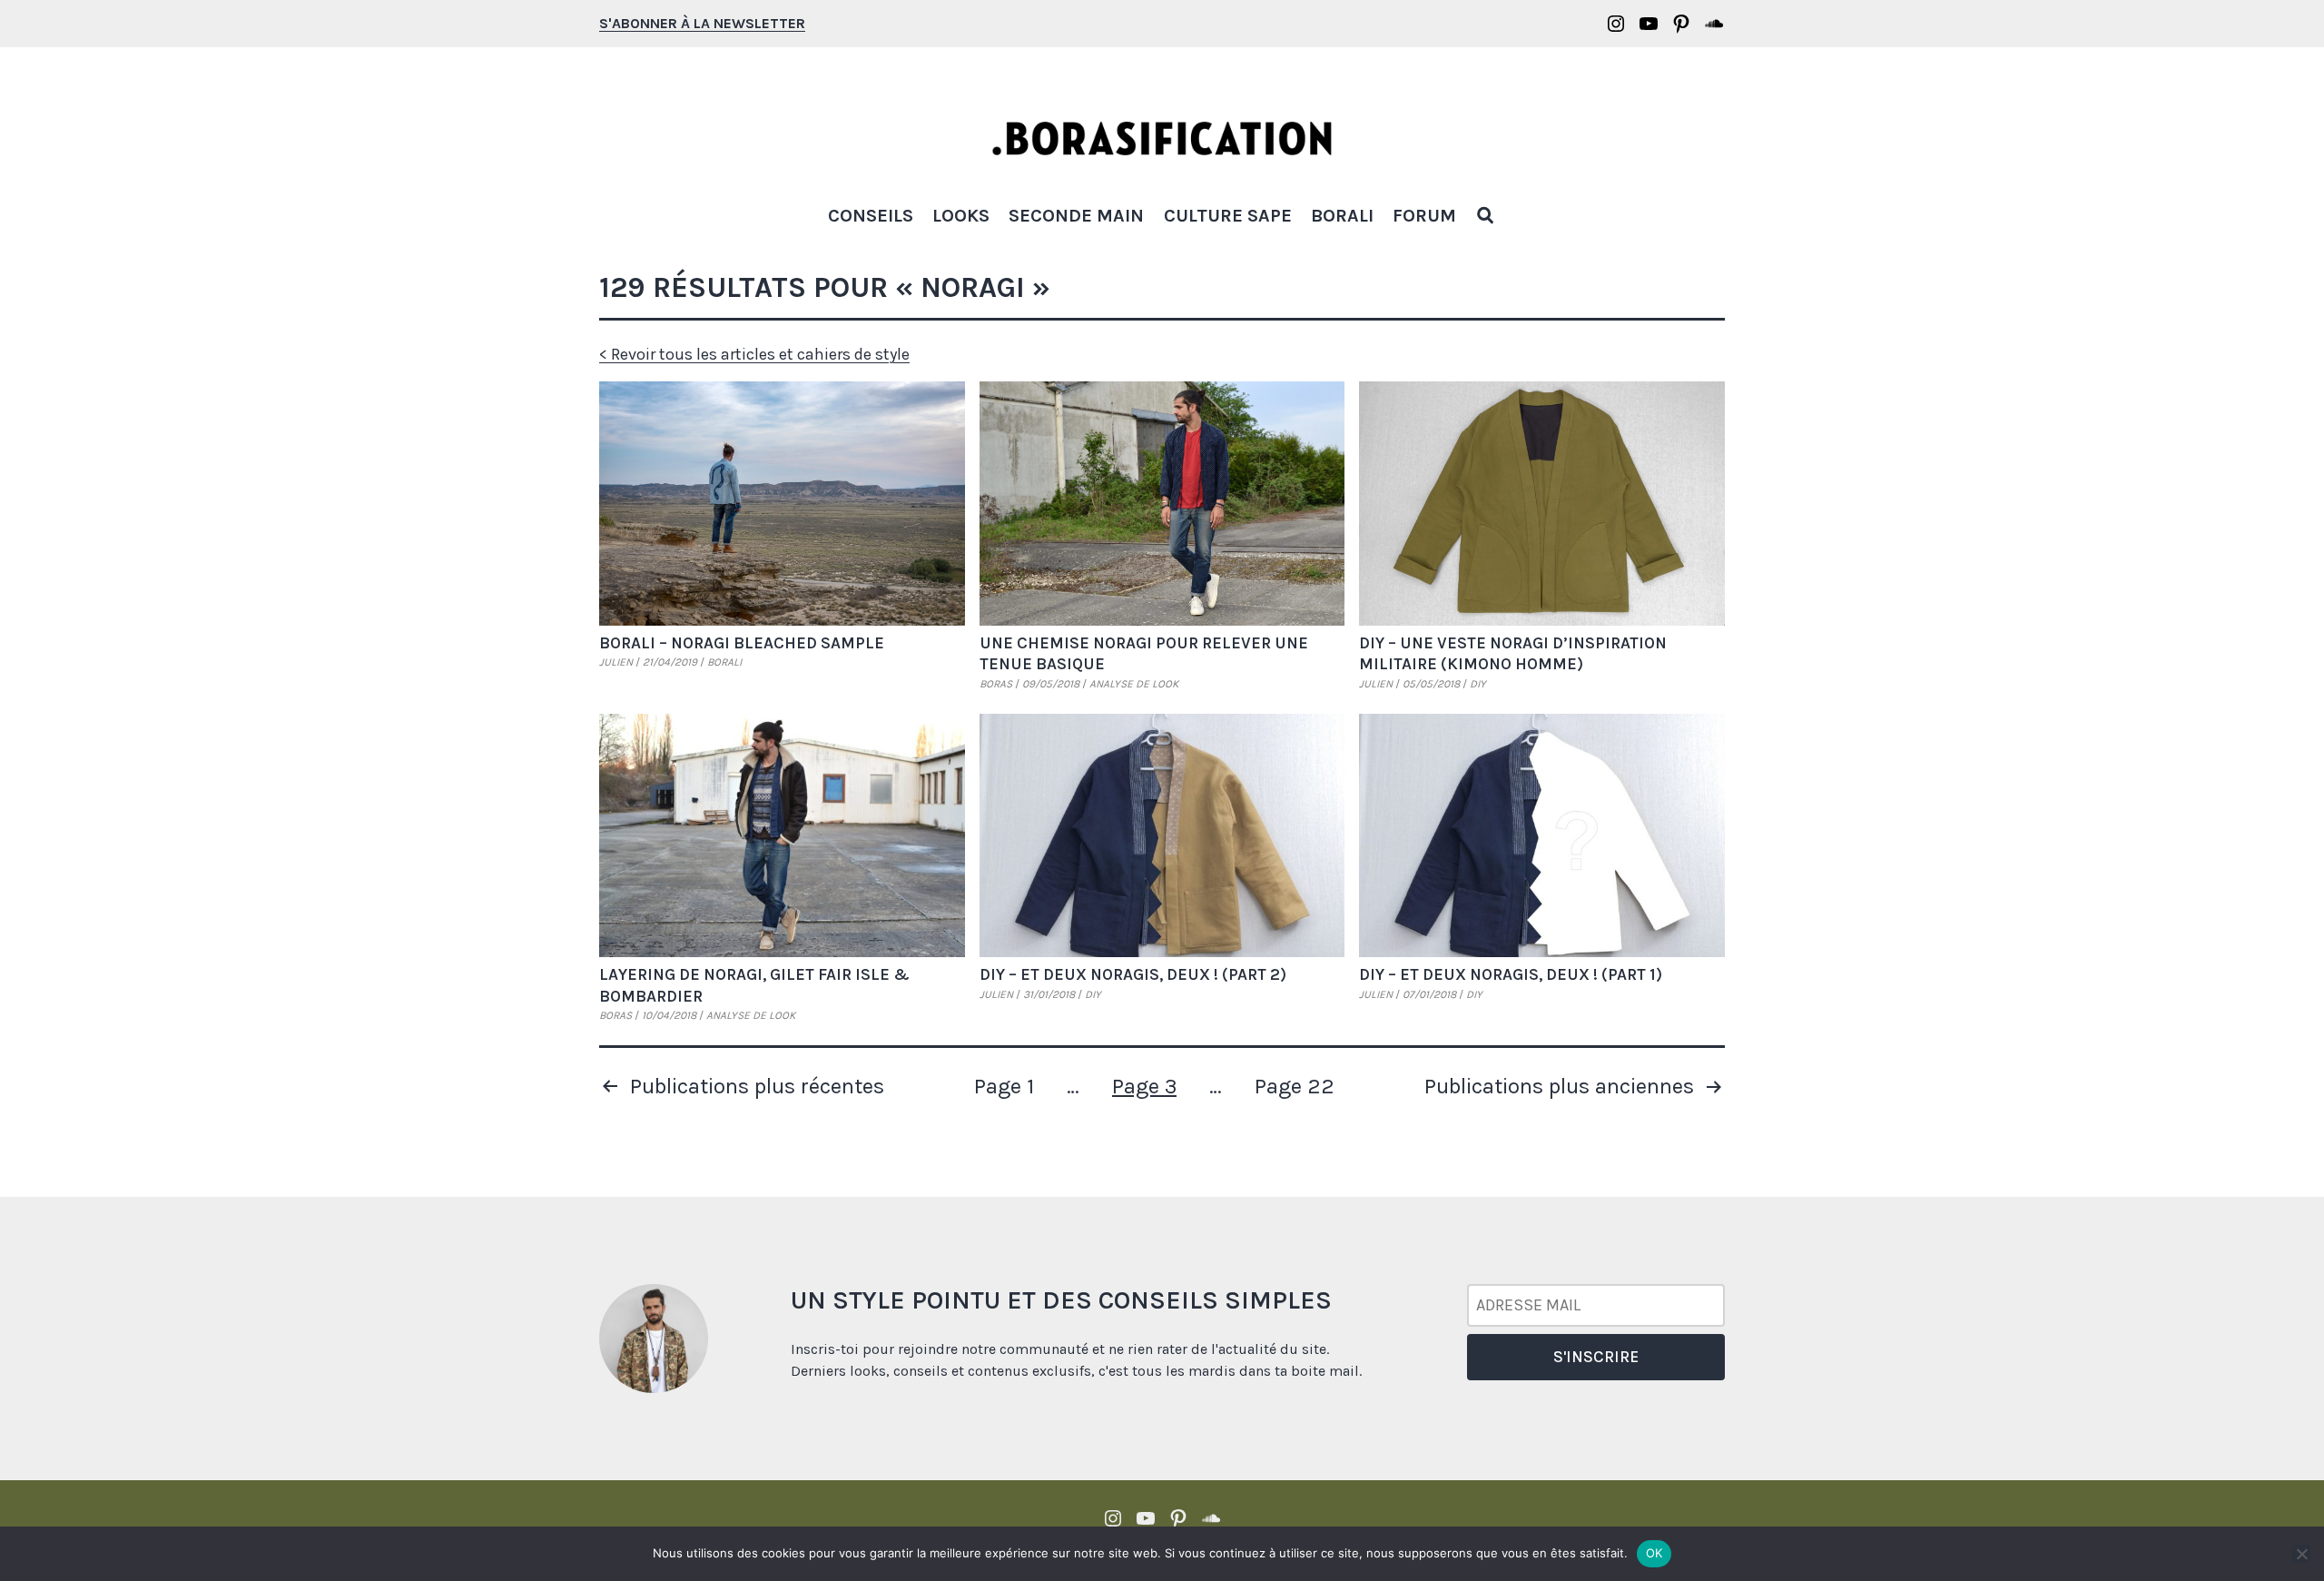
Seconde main (1076, 216)
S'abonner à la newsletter (702, 23)
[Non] (2301, 1554)
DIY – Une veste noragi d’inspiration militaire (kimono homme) (1513, 653)
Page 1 (1004, 1086)
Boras (996, 684)
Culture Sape (1228, 216)
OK (1654, 1553)
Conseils (871, 216)
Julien (616, 662)
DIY (1478, 684)
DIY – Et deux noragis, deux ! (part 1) (1511, 974)
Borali (1342, 216)
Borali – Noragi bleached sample (742, 643)
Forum (1424, 216)
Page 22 (1295, 1086)
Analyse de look (1134, 684)
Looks (961, 216)
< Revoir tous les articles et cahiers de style (754, 354)
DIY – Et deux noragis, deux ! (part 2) (1133, 974)
